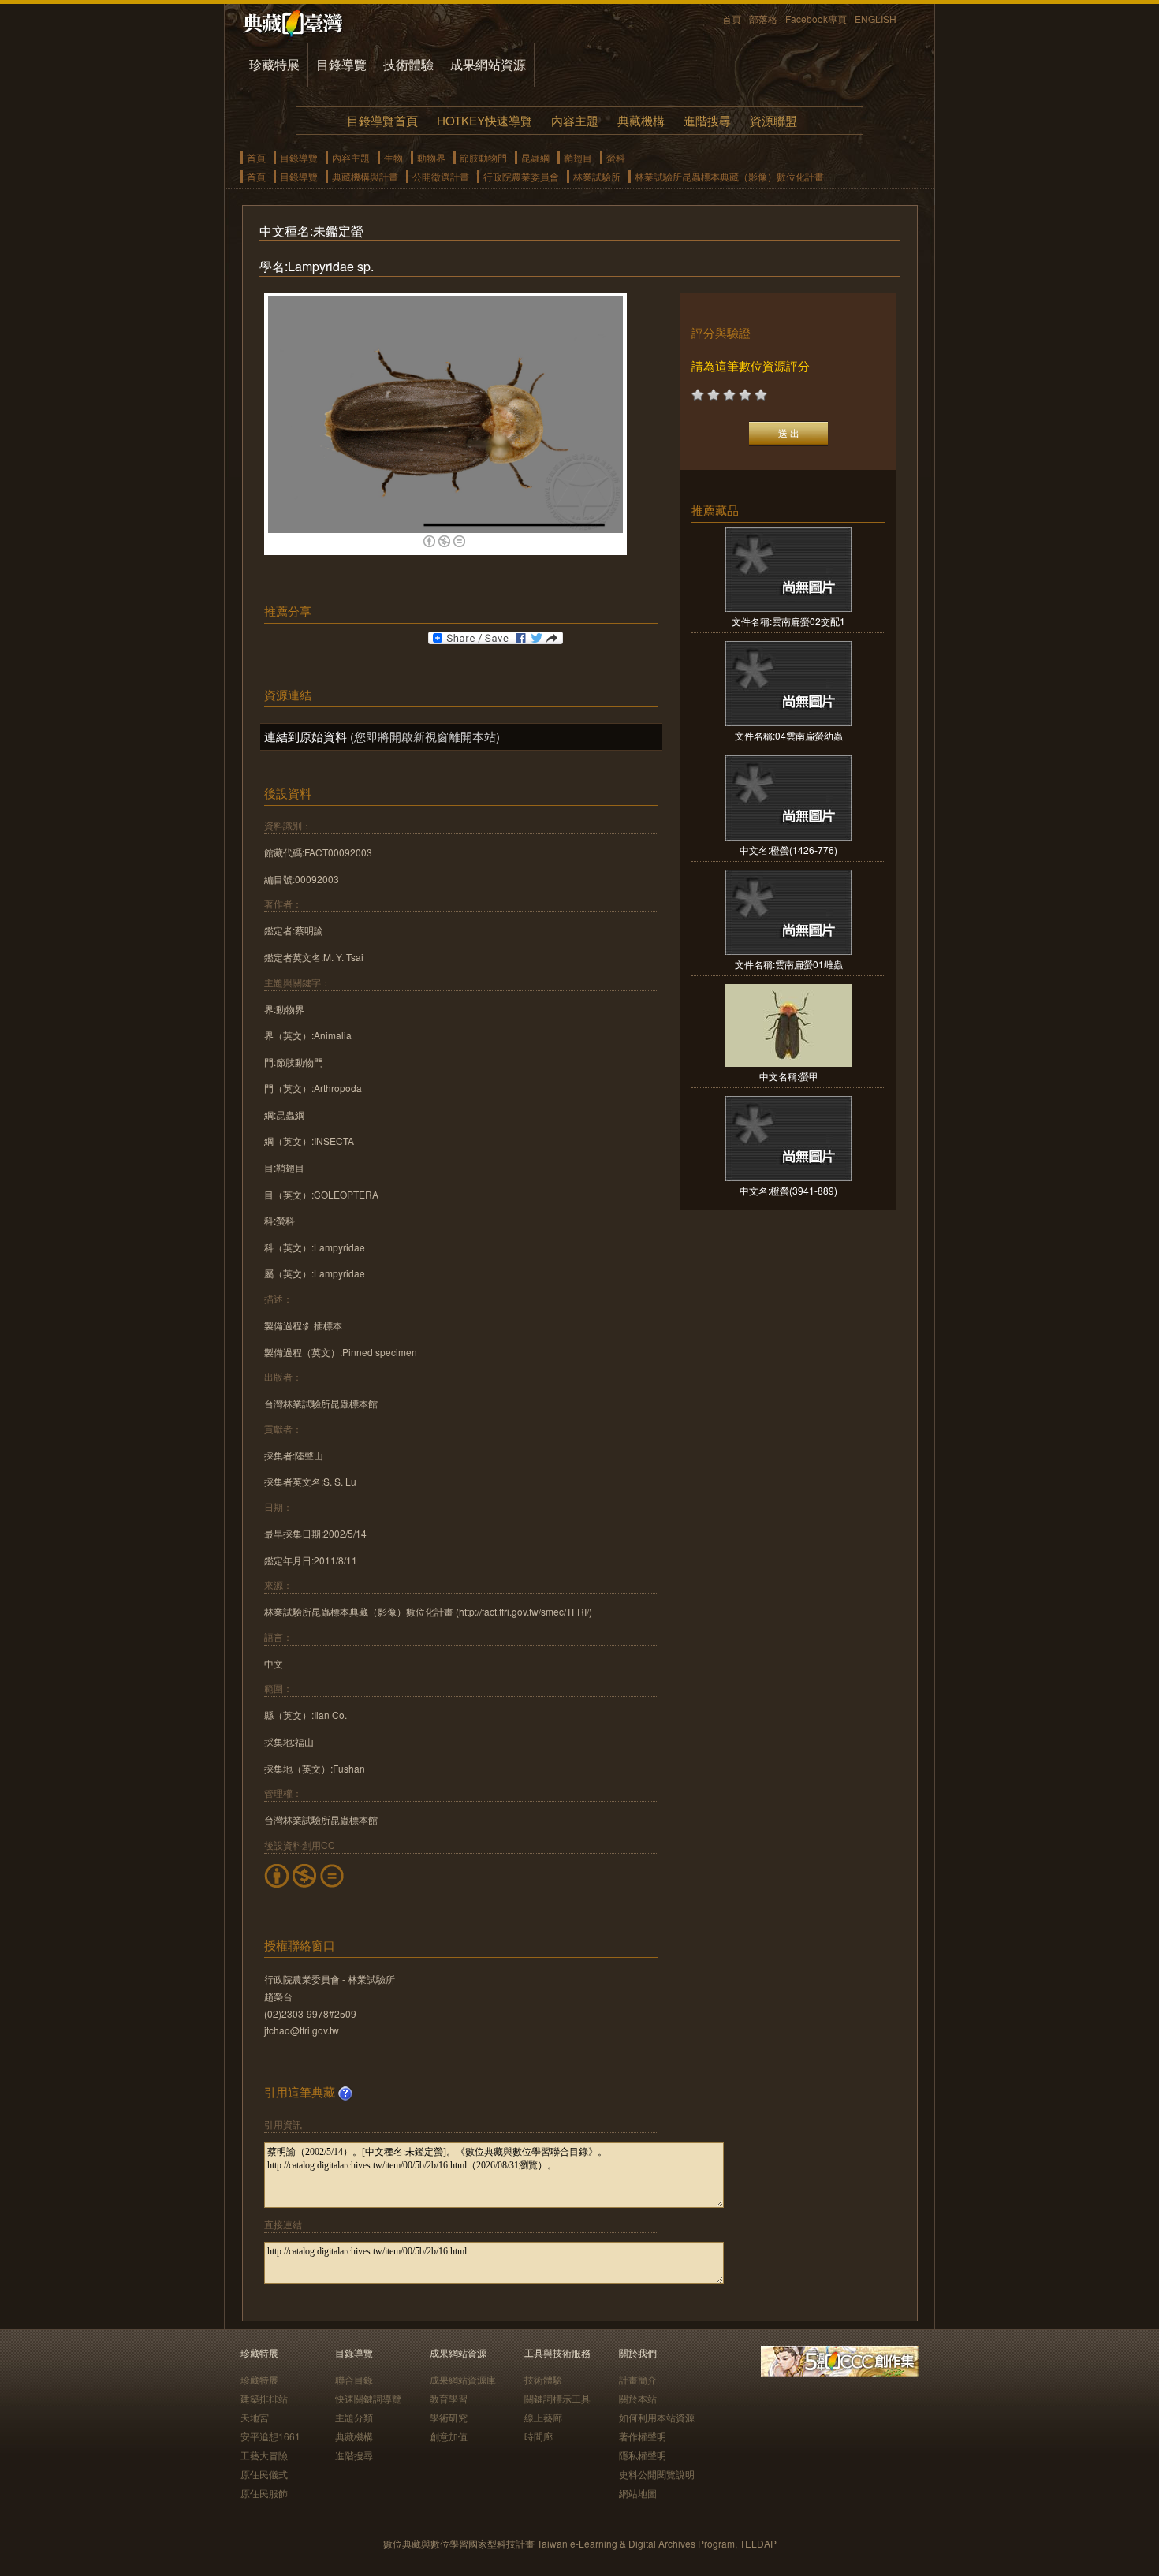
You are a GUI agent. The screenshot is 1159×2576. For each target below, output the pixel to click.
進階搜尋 (707, 120)
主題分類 (354, 2417)
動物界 (431, 157)
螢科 (616, 157)
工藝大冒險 (264, 2455)
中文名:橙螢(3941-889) (788, 1190)
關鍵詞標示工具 (557, 2398)
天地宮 (255, 2417)
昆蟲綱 (535, 157)
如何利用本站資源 (657, 2417)
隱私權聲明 (643, 2455)
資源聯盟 (773, 120)
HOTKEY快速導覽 (484, 120)
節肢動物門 (483, 157)
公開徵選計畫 (441, 176)
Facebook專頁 (816, 19)
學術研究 (449, 2417)
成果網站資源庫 (463, 2379)
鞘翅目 (578, 157)
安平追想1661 (270, 2436)
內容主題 (575, 120)
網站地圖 (638, 2493)
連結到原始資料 (306, 736)
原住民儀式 (264, 2474)
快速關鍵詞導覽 (368, 2398)
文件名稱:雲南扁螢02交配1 (788, 621)
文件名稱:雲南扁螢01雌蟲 (789, 964)
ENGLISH (876, 19)
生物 (393, 157)
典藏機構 (641, 120)
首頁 (732, 19)
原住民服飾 (264, 2493)
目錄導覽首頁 (382, 120)
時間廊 (539, 2436)
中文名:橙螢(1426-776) (788, 850)
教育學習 (449, 2398)
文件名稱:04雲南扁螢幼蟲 (789, 735)
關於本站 (638, 2398)
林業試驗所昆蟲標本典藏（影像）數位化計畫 (729, 176)
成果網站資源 (488, 64)
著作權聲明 (643, 2436)
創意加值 (449, 2436)
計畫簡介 (638, 2379)
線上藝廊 (543, 2417)
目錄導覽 (341, 64)
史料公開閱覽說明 (657, 2474)
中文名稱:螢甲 (789, 1076)
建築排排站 (264, 2398)
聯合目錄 (354, 2379)
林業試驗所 (597, 176)
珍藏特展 (274, 64)
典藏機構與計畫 (365, 176)
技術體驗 (408, 64)
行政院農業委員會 (521, 176)
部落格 (763, 19)
